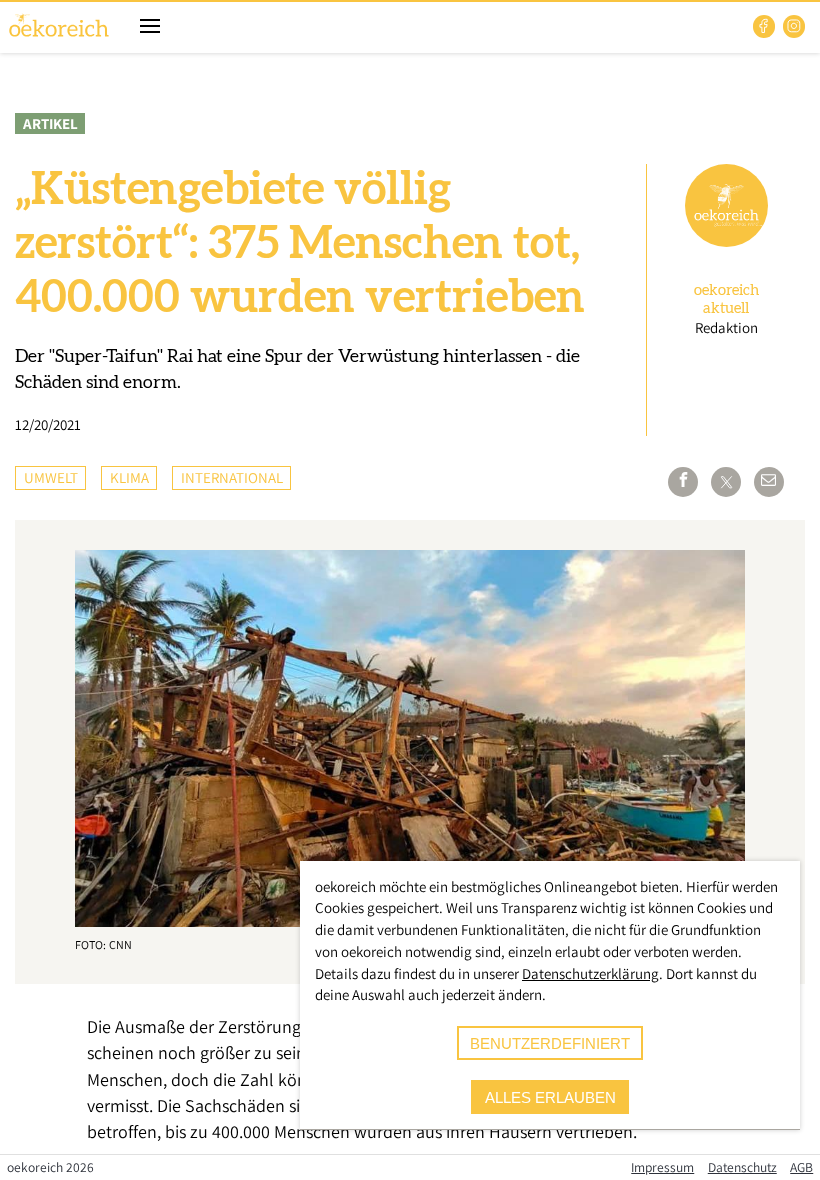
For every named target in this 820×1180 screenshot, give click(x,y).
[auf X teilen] (726, 482)
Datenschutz (742, 1167)
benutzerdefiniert (550, 1043)
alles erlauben (550, 1097)
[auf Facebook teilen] (683, 482)
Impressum (662, 1167)
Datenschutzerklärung (590, 973)
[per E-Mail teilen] (769, 482)
